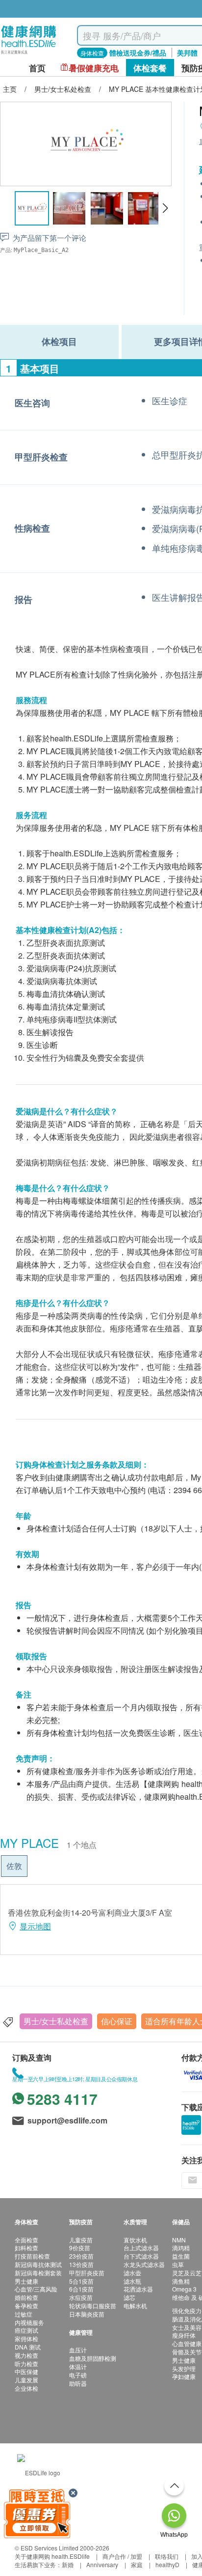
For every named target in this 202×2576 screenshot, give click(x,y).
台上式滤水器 (141, 2248)
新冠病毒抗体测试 (38, 2264)
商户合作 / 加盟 (122, 2556)
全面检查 (26, 2240)
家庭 (137, 2564)
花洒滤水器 (138, 2289)
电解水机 (135, 2306)
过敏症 (24, 2314)
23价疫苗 (81, 2256)
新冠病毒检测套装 (38, 2273)
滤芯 (129, 2297)
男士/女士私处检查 (56, 2021)
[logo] (29, 54)
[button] (165, 208)
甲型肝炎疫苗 (87, 2273)
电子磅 (78, 2375)
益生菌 (181, 2256)
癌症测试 (26, 2330)
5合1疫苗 (81, 2281)
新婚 (68, 2564)
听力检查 (26, 2364)
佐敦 (14, 1866)
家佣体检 (26, 2338)
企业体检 (26, 2388)
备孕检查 (26, 2306)
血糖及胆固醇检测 (93, 2358)
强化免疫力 (187, 2310)
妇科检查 (26, 2248)
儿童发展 (26, 2380)
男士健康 (26, 2281)
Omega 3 (184, 2289)
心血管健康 (187, 2343)
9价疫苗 (80, 2248)
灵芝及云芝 (187, 2273)
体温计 (78, 2366)
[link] (39, 2472)
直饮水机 (135, 2240)
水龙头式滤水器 (144, 2264)
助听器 (78, 2383)
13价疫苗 (81, 2264)
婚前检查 (26, 2297)
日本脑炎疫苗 (87, 2314)
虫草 (178, 2264)
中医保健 (26, 2371)
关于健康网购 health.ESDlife (52, 2556)
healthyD (167, 2564)
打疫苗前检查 (32, 2256)
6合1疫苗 (81, 2289)
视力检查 (26, 2355)
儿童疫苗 (81, 2240)
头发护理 (184, 2368)
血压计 (78, 2350)
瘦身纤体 (184, 2335)
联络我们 (167, 2556)
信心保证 (117, 2021)
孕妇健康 (184, 2376)
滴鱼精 (181, 2281)
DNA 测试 (28, 2347)
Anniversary (102, 2564)
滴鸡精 (181, 2248)
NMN (179, 2240)
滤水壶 (132, 2273)
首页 (37, 68)
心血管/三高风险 (36, 2289)
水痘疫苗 (81, 2297)
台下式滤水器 (141, 2256)
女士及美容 (187, 2327)
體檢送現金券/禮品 (138, 53)
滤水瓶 (132, 2281)
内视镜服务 (29, 2322)
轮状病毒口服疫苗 (93, 2306)
